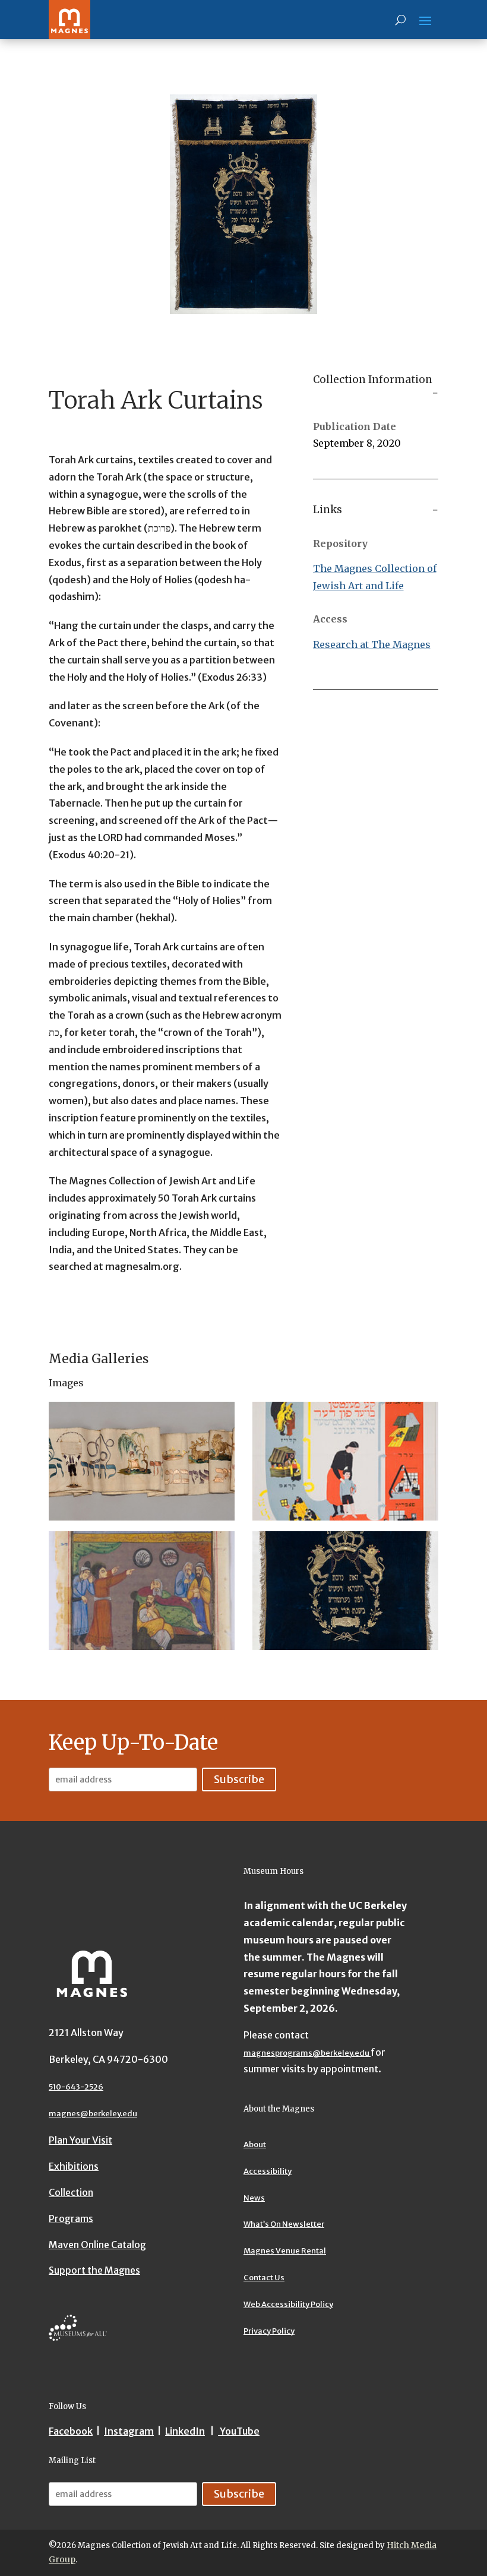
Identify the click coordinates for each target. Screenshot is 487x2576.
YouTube (239, 2431)
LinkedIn (185, 2431)
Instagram (129, 2431)
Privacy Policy (269, 2331)
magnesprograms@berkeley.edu (307, 2053)
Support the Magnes (94, 2270)
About (255, 2144)
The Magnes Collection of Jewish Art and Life (375, 577)
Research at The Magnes (372, 644)
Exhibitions (74, 2166)
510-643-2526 (76, 2087)
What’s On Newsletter (284, 2224)
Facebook (71, 2431)
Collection (71, 2192)
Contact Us (264, 2278)
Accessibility (268, 2171)
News (254, 2198)
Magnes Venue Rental (285, 2251)
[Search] (401, 20)
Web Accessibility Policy (288, 2304)
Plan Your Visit (80, 2140)
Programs (71, 2218)
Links (328, 510)
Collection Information (373, 380)
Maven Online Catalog (97, 2245)
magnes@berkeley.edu (93, 2114)
